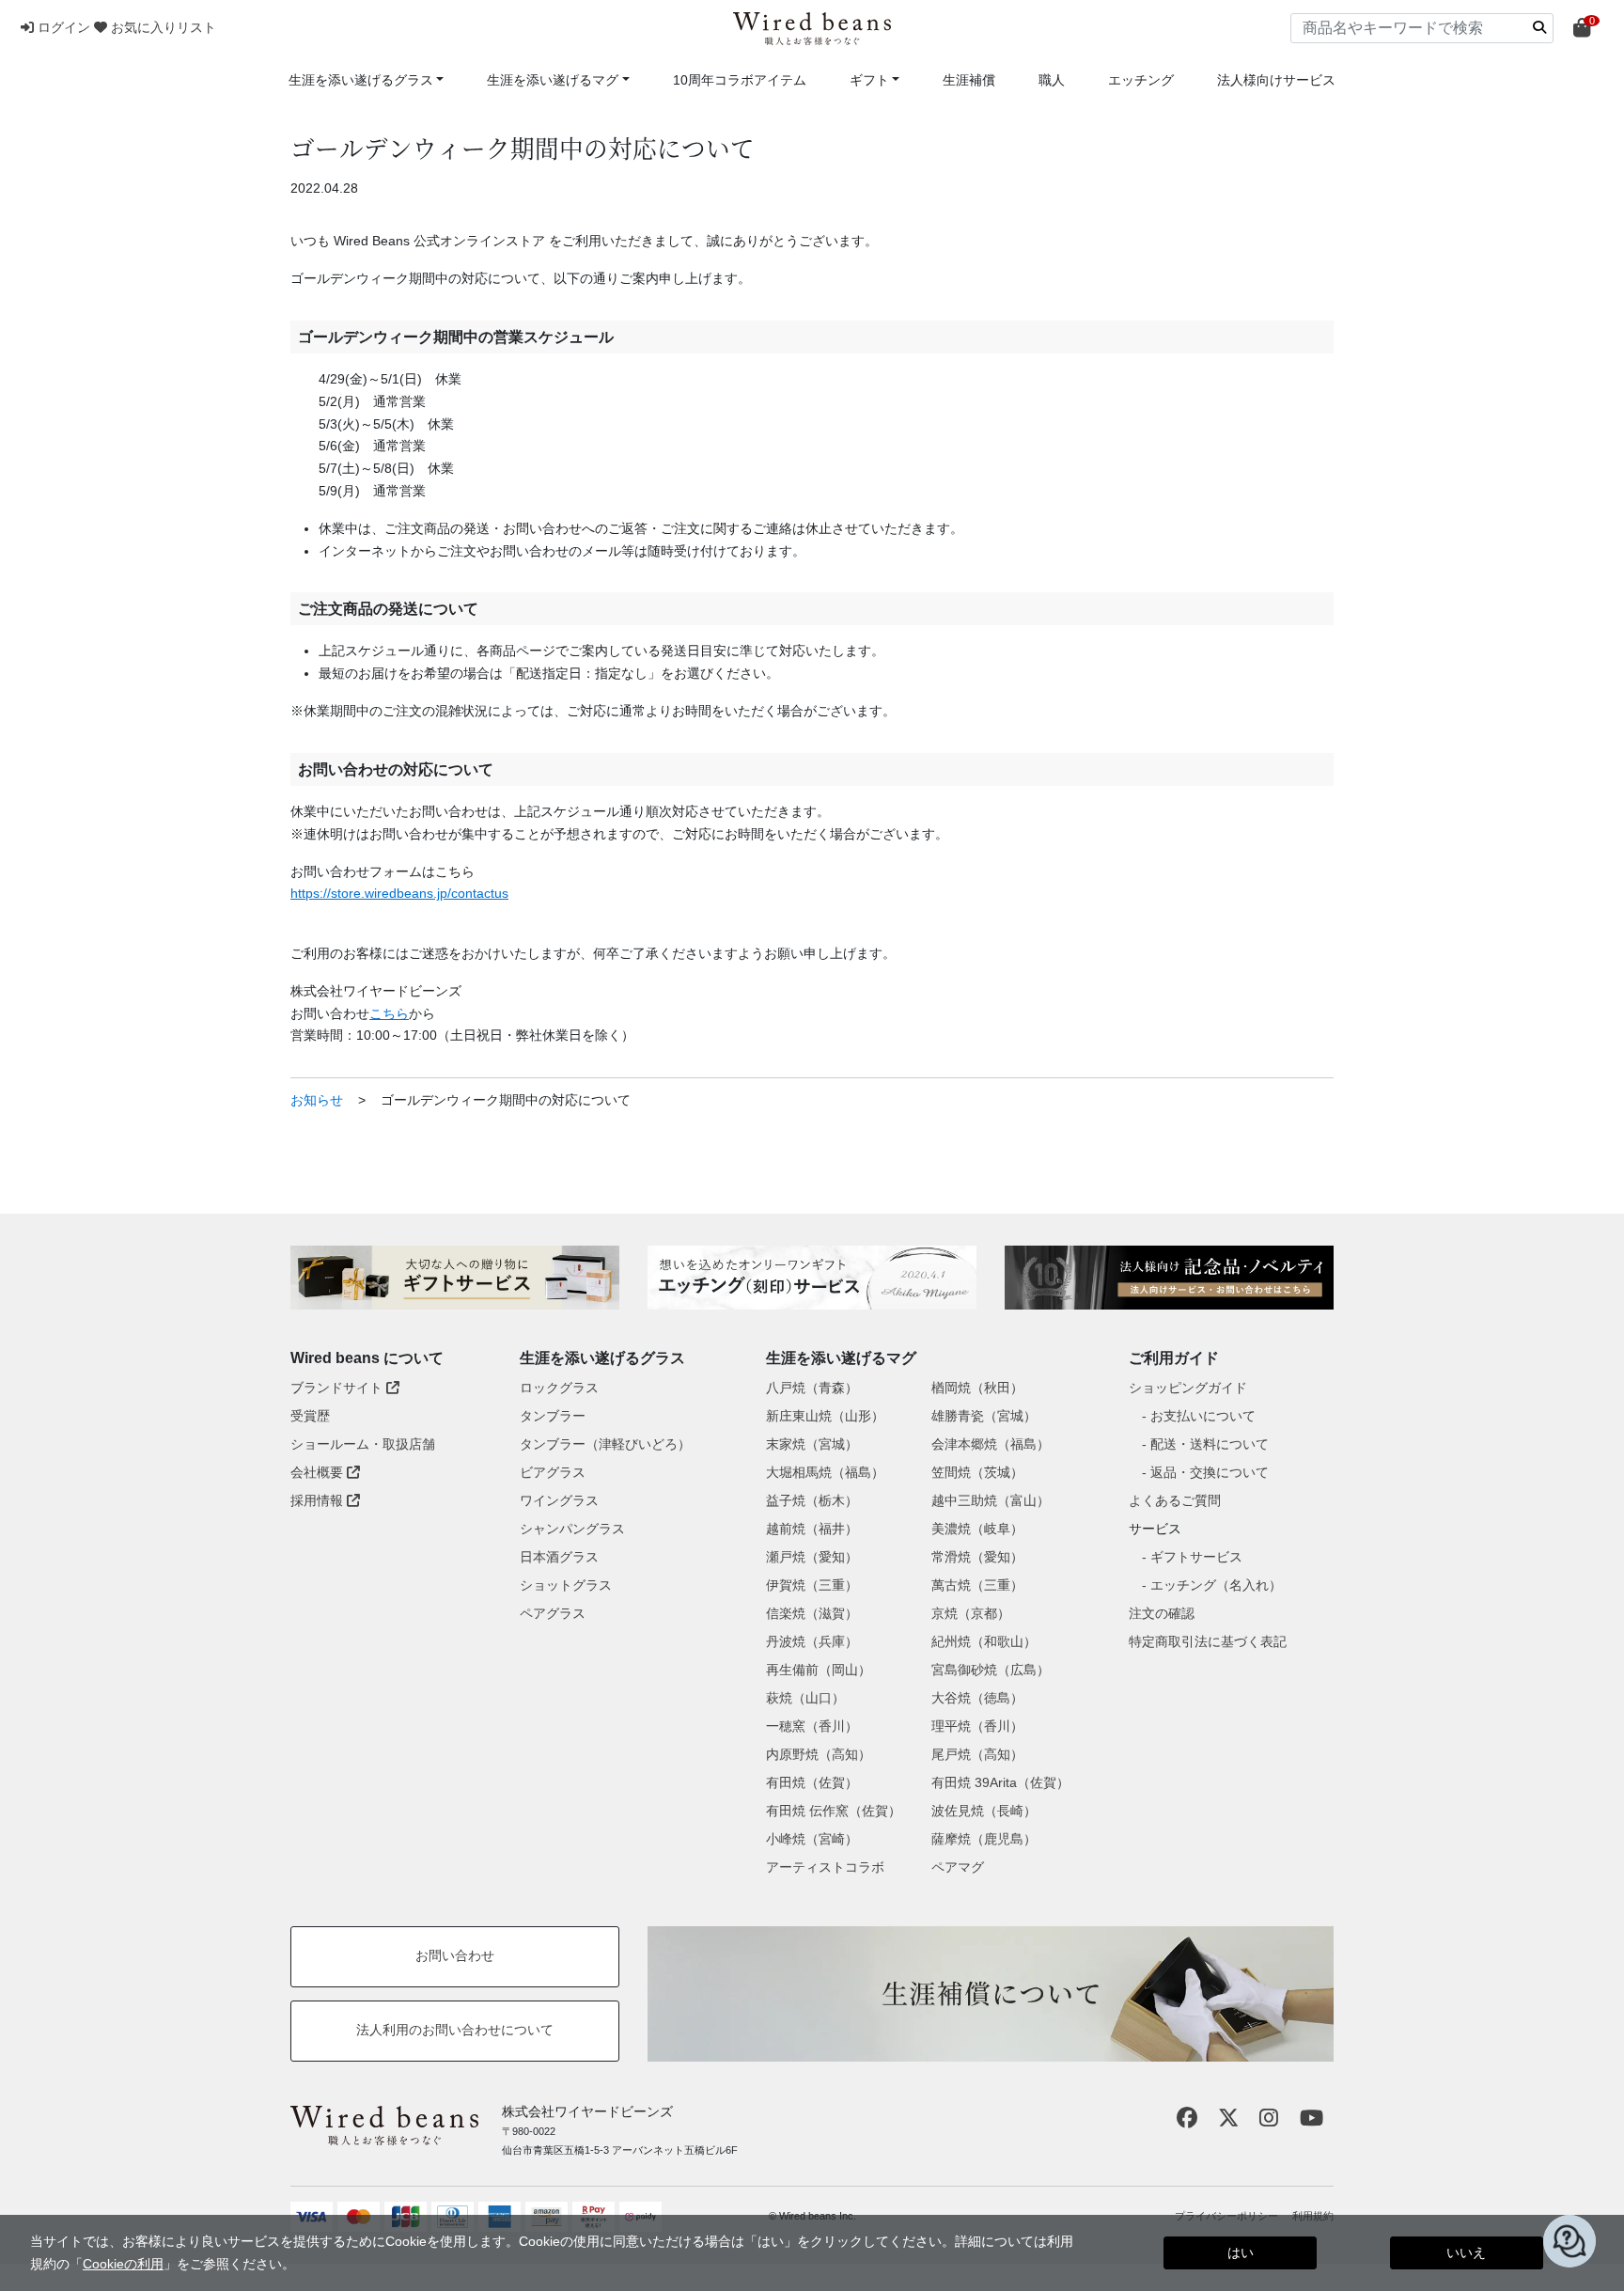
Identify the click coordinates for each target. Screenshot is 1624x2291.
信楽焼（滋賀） (812, 1613)
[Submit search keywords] (1539, 27)
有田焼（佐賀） (812, 1782)
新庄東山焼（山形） (825, 1416)
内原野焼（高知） (819, 1754)
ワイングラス (559, 1500)
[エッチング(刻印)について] (812, 1278)
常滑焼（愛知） (977, 1557)
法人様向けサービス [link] (1276, 80)
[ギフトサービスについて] (455, 1278)
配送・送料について (1210, 1444)
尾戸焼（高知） (977, 1754)
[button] (57, 27)
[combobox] (1422, 28)
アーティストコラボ (825, 1867)
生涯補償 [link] (969, 80)
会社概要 (319, 1472)
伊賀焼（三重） (812, 1585)
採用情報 (319, 1500)
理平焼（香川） (977, 1726)
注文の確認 (1162, 1613)
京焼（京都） (971, 1613)
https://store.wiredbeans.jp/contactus (399, 893)
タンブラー (553, 1416)
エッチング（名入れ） (1216, 1585)
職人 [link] (1052, 80)
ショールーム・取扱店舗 (363, 1444)
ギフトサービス (1196, 1557)
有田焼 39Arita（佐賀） (1000, 1782)
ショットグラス (566, 1585)
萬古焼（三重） (977, 1585)
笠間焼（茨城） (977, 1472)
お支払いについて (1203, 1416)
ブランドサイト (338, 1388)
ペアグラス (553, 1613)
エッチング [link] (1141, 80)
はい (1241, 2252)
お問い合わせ (455, 1955)
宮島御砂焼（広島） (991, 1670)
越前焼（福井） (812, 1529)
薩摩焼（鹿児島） (984, 1839)
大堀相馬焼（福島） (825, 1472)
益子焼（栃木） (812, 1500)
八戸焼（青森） (812, 1388)
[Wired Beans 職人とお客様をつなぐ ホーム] (812, 29)
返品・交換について (1210, 1472)
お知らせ (317, 1100)
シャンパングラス (572, 1529)
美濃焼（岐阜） (977, 1529)
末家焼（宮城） (812, 1444)
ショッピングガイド (1188, 1388)
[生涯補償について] (991, 1994)
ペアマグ (958, 1867)
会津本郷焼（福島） (991, 1444)
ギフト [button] (869, 80)
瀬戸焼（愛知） (812, 1557)
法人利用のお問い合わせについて (455, 2030)
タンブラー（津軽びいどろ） (605, 1444)
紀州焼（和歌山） (984, 1641)
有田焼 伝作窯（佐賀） (834, 1811)
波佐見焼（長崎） (984, 1811)
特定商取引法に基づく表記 (1208, 1641)
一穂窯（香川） (812, 1726)
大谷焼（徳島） (977, 1698)
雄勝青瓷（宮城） (984, 1416)
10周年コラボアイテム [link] (740, 80)
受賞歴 (310, 1416)
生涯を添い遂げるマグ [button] (553, 80)
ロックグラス (559, 1388)
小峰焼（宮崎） (812, 1839)
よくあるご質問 (1175, 1500)
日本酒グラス (559, 1557)
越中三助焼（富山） (991, 1500)
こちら (389, 1013)
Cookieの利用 (123, 2264)
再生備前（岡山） (819, 1670)
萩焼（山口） (805, 1698)
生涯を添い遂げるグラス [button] (361, 80)
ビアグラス (553, 1472)
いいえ (1466, 2252)
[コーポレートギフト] (1169, 1278)
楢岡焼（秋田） (977, 1388)
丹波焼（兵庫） (812, 1641)
